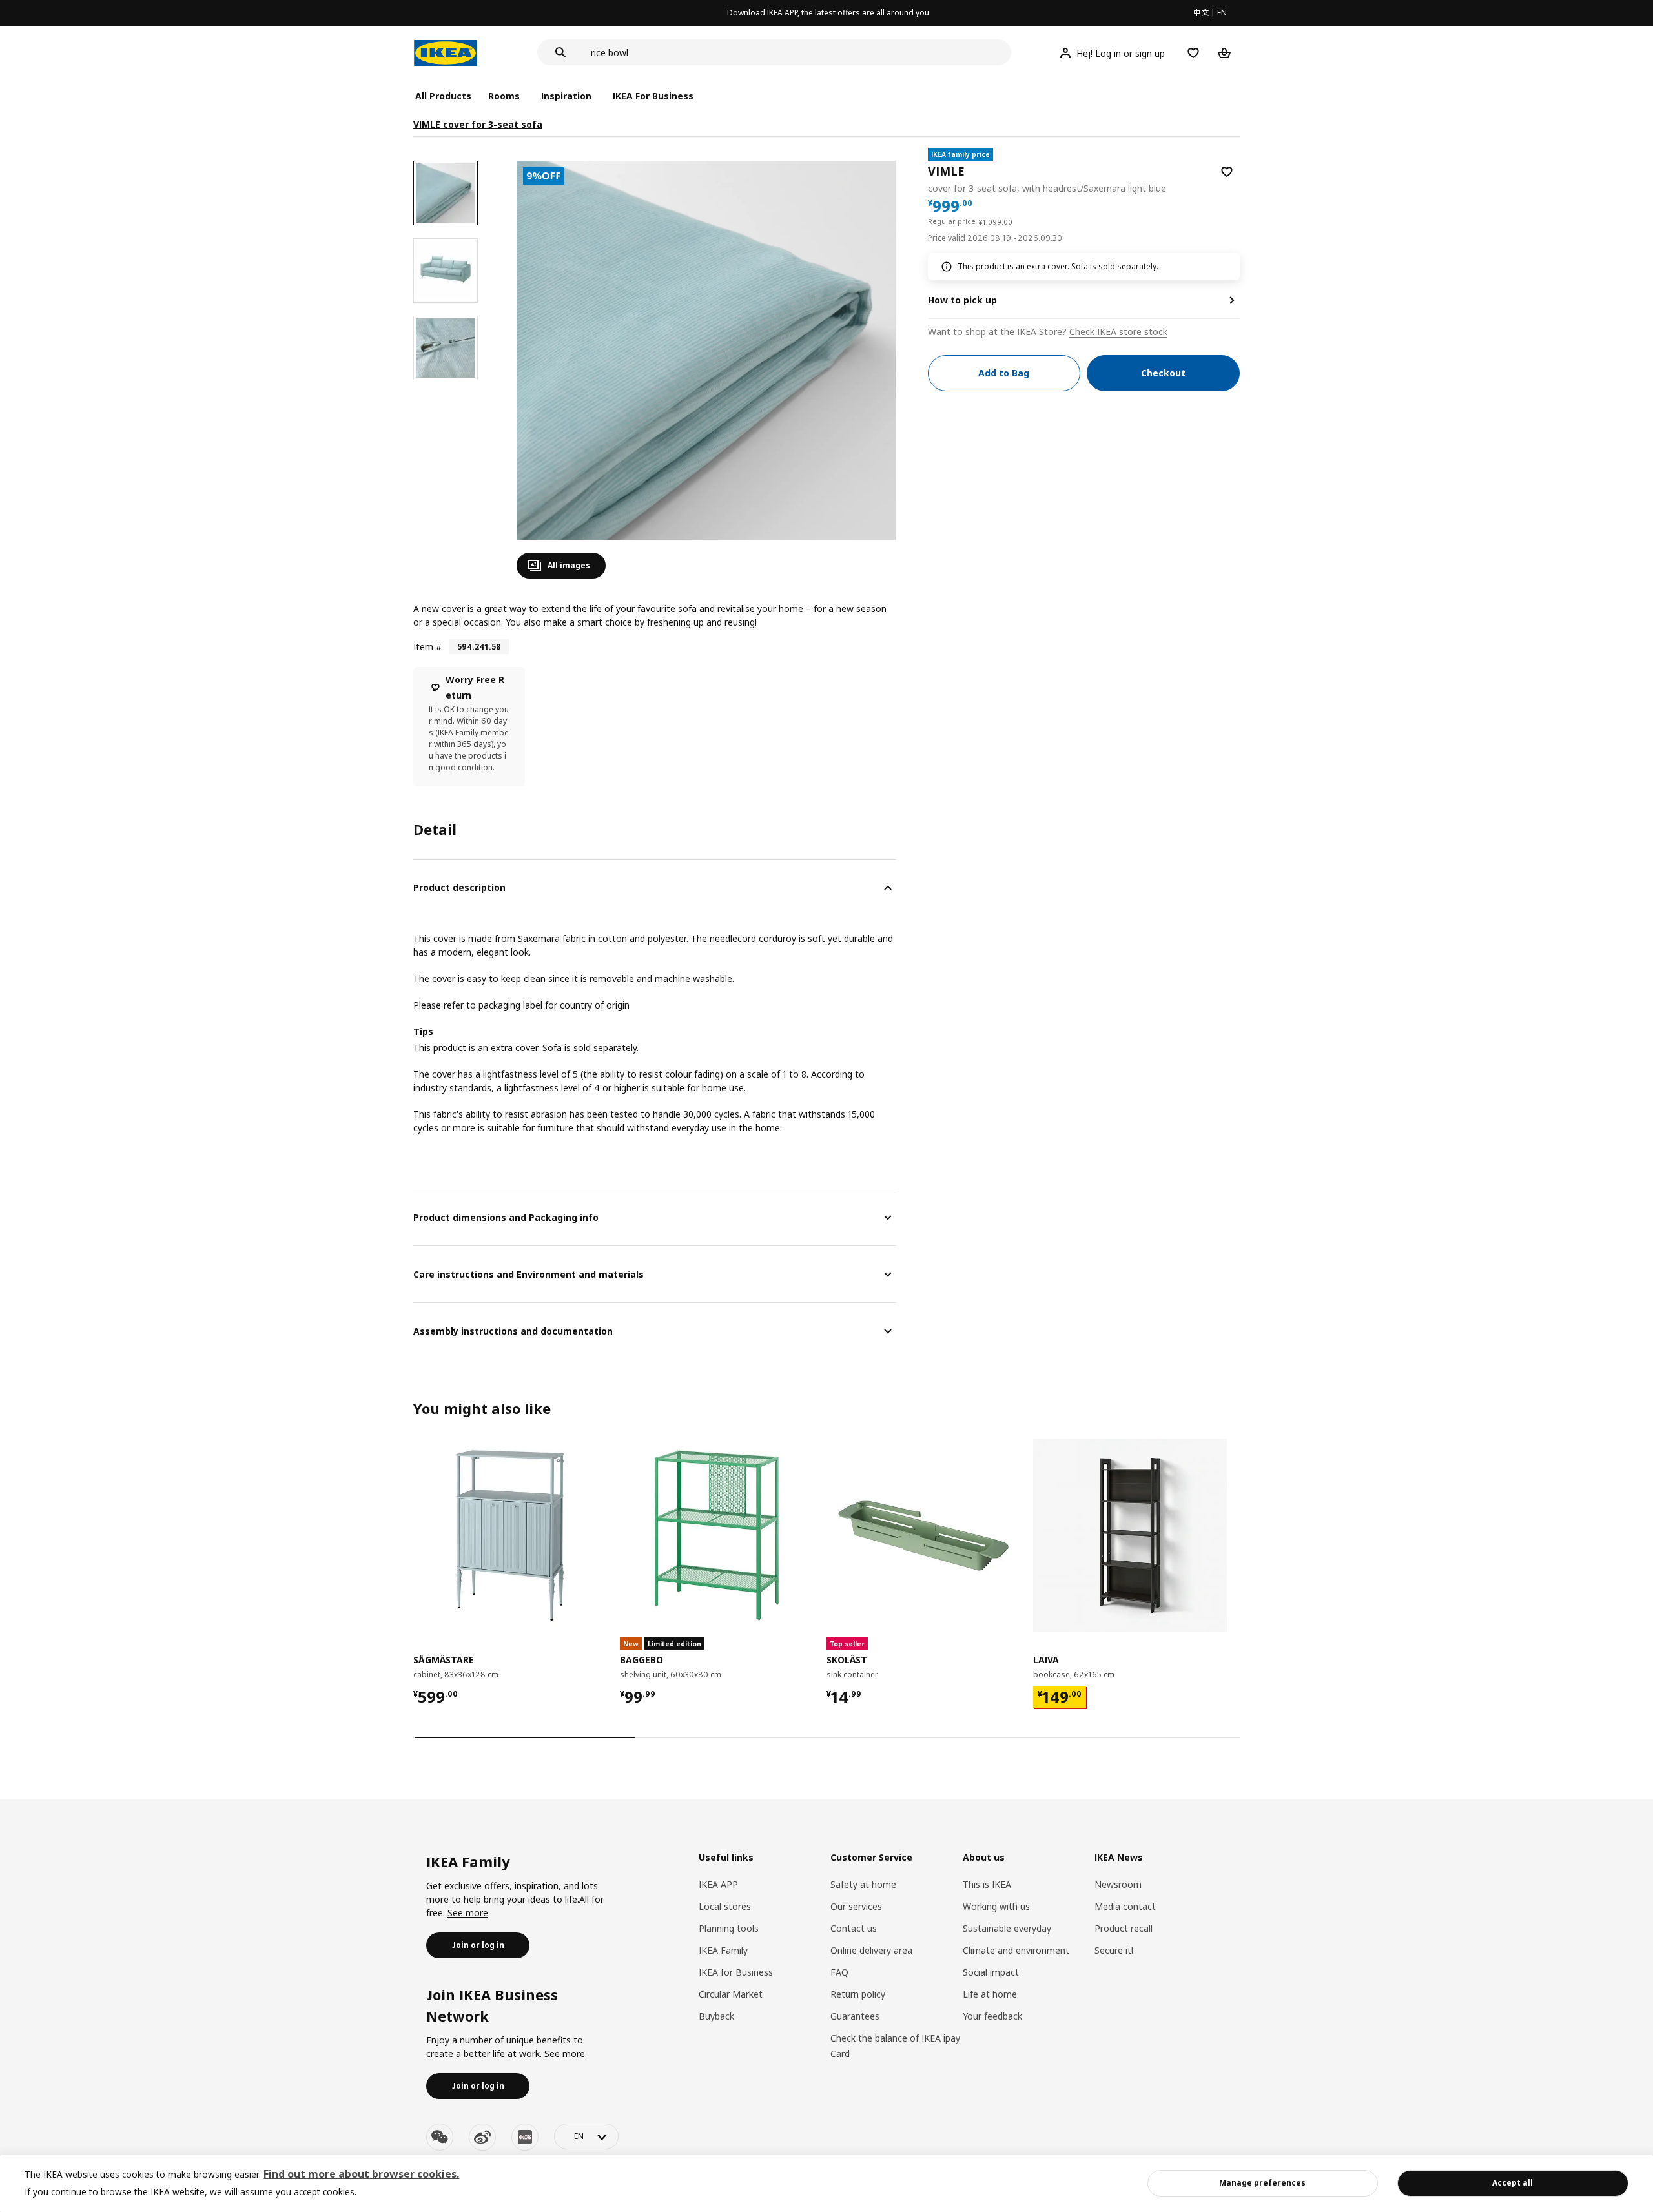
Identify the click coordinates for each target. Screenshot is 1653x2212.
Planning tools (729, 1928)
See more (468, 1913)
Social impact (991, 1972)
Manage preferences (1262, 2183)
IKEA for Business (736, 1972)
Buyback (716, 2016)
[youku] (525, 2137)
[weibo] (482, 2137)
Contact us (854, 1928)
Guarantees (855, 2016)
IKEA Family (723, 1950)
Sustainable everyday (1007, 1928)
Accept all (1513, 2183)
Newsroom (1118, 1884)
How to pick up (962, 300)
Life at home (990, 1994)
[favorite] (1227, 172)
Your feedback (992, 2016)
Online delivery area (871, 1950)
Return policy (858, 1994)
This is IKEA (987, 1884)
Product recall (1124, 1928)
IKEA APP (718, 1884)
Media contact (1125, 1906)
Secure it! (1114, 1950)
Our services (856, 1906)
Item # (427, 647)
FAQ (839, 1972)
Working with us (996, 1906)
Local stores (725, 1906)
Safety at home (863, 1884)
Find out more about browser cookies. (361, 2174)
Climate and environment (1016, 1950)
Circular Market (731, 1994)
